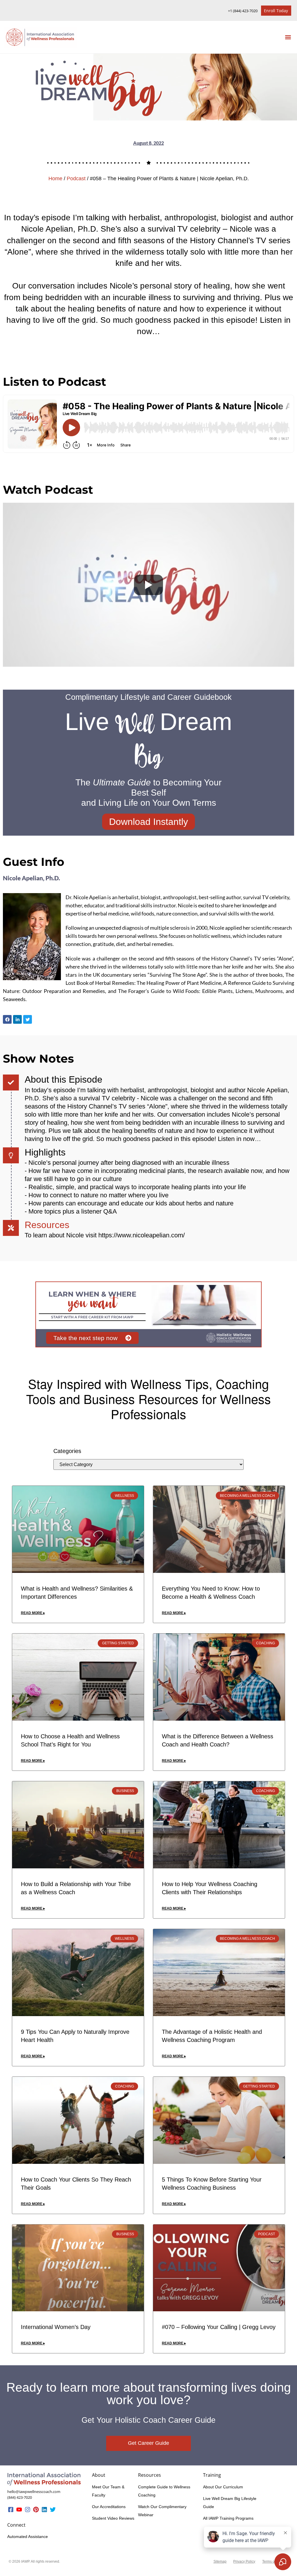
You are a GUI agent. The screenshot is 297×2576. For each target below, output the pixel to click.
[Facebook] (7, 1019)
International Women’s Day (56, 2327)
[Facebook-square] (11, 2510)
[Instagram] (28, 2510)
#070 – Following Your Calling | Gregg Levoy (219, 2327)
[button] (288, 37)
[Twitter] (53, 2510)
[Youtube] (19, 2510)
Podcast (76, 179)
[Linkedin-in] (17, 1019)
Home (55, 179)
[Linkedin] (44, 2510)
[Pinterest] (36, 2510)
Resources (47, 1225)
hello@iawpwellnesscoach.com (34, 2492)
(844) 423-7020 (20, 2497)
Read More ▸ (33, 1613)
